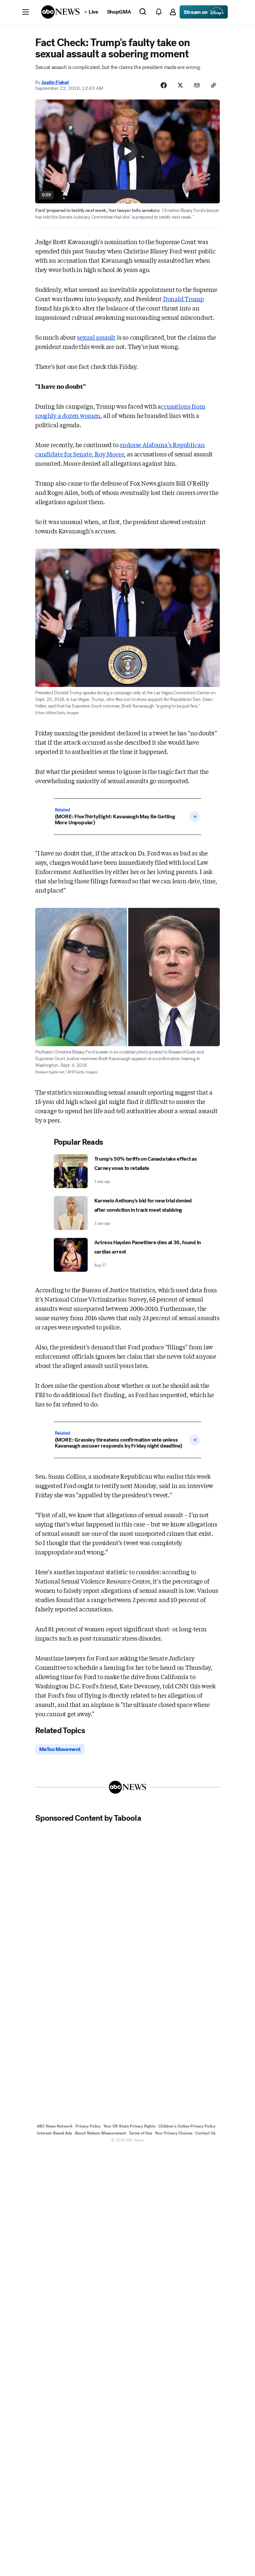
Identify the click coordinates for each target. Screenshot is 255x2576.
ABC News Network (55, 2126)
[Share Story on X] (180, 85)
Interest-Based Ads (54, 2133)
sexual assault (96, 337)
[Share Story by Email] (197, 85)
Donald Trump (183, 299)
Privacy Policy (88, 2126)
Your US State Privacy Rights (129, 2126)
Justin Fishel (55, 82)
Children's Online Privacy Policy (187, 2126)
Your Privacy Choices (174, 2133)
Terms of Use (140, 2133)
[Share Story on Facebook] (164, 85)
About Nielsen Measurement (100, 2133)
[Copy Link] (213, 85)
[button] (26, 12)
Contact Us (205, 2133)
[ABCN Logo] (60, 12)
